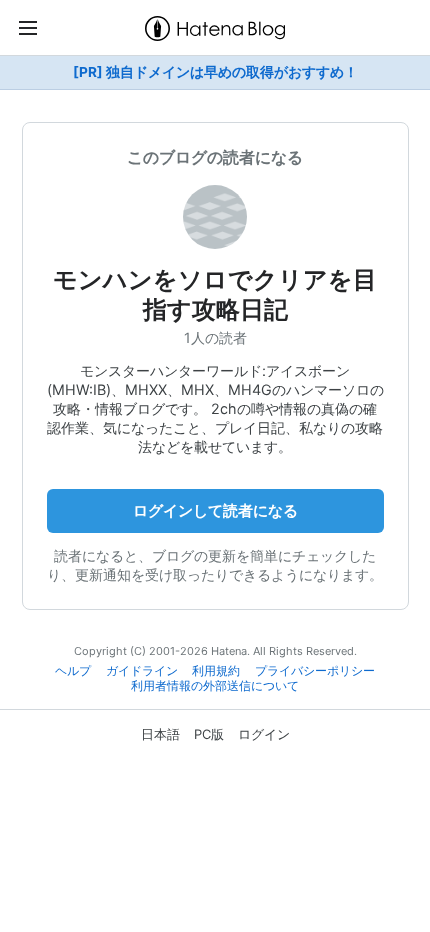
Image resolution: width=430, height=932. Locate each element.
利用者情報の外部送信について (215, 686)
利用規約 (216, 671)
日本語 (160, 734)
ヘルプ (73, 671)
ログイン (264, 734)
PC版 (209, 734)
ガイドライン (142, 671)
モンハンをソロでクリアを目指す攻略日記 (215, 294)
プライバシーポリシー (315, 671)
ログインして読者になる (215, 510)
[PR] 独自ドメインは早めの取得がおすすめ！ (215, 72)
